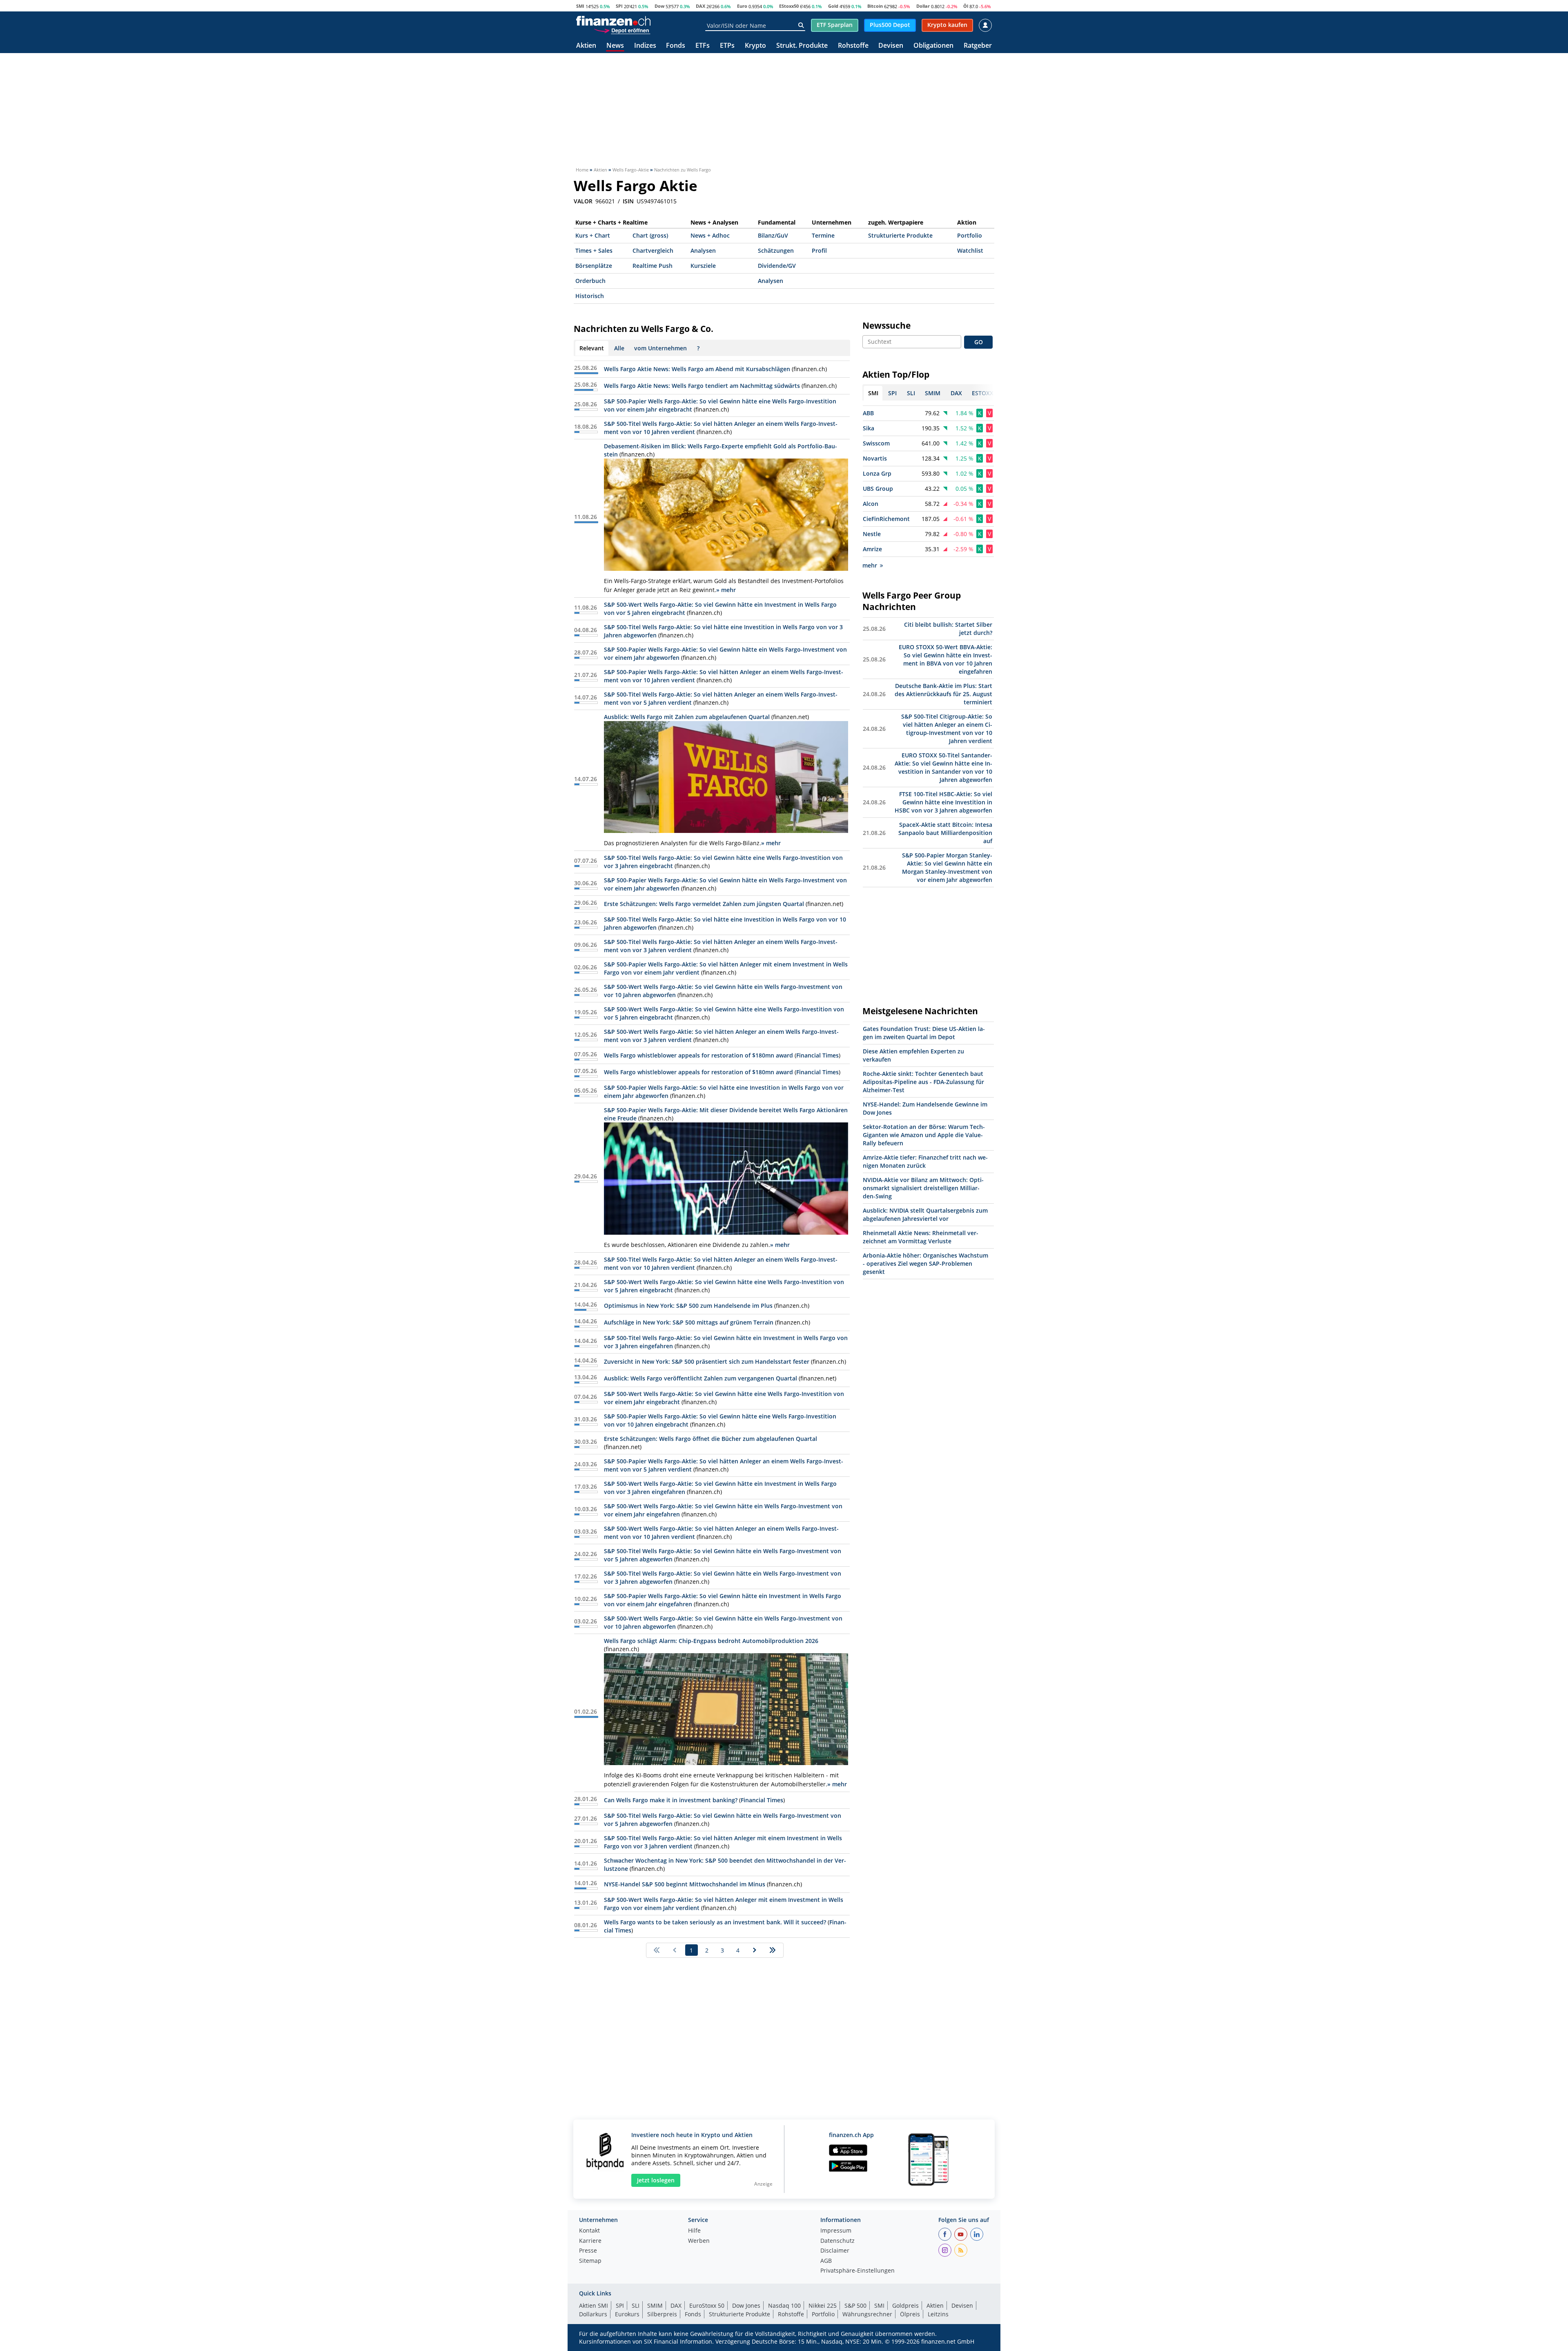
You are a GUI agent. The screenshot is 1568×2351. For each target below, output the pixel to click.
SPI (619, 6)
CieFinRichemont (886, 519)
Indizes (645, 46)
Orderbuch (590, 281)
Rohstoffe (853, 46)
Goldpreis (905, 2305)
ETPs (727, 46)
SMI (580, 6)
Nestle (872, 534)
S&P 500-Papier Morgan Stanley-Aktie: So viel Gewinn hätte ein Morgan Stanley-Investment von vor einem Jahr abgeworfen (947, 867)
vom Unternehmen (660, 348)
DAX (700, 6)
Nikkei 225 (823, 2305)
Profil (819, 250)
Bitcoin (875, 6)
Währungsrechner (867, 2314)
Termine (823, 235)
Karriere (590, 2241)
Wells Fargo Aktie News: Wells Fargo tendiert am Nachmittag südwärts (702, 386)
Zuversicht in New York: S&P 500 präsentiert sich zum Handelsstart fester (707, 1361)
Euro (742, 6)
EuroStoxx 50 (707, 2305)
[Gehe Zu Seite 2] (755, 1950)
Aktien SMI (594, 2305)
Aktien (586, 46)
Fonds (676, 46)
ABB (868, 413)
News (615, 46)
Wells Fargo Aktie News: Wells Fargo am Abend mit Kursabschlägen (697, 369)
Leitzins (938, 2314)
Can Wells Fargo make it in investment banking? (671, 1800)
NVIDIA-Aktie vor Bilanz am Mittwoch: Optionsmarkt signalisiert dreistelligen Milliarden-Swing (923, 1188)
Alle (619, 348)
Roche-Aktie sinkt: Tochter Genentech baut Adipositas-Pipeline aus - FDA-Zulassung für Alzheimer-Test (923, 1082)
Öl (966, 6)
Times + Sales (594, 250)
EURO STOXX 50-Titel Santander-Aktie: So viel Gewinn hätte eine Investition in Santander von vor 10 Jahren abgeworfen (943, 767)
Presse (588, 2251)
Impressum (836, 2231)
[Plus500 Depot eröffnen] (622, 30)
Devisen (891, 46)
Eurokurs (627, 2314)
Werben (699, 2241)
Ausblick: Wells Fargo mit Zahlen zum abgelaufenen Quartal (687, 717)
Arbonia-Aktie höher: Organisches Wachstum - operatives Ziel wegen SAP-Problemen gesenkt (925, 1263)
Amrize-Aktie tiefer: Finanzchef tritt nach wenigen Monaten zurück (925, 1161)
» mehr (726, 590)
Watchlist (970, 250)
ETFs (703, 46)
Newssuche (886, 325)
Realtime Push (653, 266)
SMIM (655, 2305)
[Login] (985, 25)
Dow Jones (746, 2305)
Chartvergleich (653, 250)
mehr (870, 565)
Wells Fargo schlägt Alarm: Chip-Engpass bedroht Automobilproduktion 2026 (711, 1641)
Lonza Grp (877, 473)
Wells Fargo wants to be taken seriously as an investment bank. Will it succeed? (715, 1922)
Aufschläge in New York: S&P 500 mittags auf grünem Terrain (689, 1322)
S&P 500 (855, 2305)
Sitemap (590, 2261)
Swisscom (876, 443)
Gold (833, 6)
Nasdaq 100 (784, 2305)
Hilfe (694, 2231)
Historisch (590, 296)
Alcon (871, 504)
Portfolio (970, 235)
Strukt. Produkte (802, 46)
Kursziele (703, 266)
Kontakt (589, 2231)
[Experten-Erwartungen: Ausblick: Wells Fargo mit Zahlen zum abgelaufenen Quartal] (726, 777)
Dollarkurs (593, 2314)
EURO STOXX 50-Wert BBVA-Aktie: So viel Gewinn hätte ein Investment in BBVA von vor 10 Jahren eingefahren (945, 659)
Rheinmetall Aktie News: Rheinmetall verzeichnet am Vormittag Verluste (921, 1237)
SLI (636, 2305)
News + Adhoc (710, 235)
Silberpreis (662, 2314)
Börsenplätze (594, 266)
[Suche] (801, 25)
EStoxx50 (789, 6)
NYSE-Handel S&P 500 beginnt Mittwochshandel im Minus (685, 1884)
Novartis (875, 458)
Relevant (592, 348)
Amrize (872, 549)
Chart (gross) (650, 235)
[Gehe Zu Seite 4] (773, 1950)
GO (979, 342)
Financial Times (817, 1055)
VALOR (583, 201)
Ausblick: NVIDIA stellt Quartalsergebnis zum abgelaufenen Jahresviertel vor (925, 1214)
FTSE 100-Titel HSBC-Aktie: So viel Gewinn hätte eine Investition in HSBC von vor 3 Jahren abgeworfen (943, 802)
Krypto (755, 46)
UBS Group (878, 489)
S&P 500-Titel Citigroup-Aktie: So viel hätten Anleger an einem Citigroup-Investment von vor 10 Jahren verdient (947, 729)
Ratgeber (978, 46)
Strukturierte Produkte (900, 235)
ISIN (628, 201)
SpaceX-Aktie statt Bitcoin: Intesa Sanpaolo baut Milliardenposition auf (945, 833)
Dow (659, 6)
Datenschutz (837, 2241)
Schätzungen (776, 250)
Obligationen (933, 46)
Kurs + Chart (593, 235)
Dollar (923, 6)
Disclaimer (835, 2251)
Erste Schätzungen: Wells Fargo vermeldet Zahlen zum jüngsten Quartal (704, 904)
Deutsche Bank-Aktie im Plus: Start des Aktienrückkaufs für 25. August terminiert (943, 694)
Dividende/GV (777, 266)
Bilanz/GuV (773, 235)
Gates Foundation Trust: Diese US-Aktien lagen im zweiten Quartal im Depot (924, 1033)
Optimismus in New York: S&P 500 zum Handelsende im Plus (688, 1306)
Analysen (703, 250)
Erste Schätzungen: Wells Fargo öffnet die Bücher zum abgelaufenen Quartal (710, 1439)
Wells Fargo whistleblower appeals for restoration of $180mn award (698, 1055)
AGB (826, 2261)
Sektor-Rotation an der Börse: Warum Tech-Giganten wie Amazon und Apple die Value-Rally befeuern (924, 1135)
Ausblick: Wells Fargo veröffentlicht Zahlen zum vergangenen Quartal (700, 1378)
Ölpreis (910, 2314)
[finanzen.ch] (613, 21)
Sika (869, 428)
